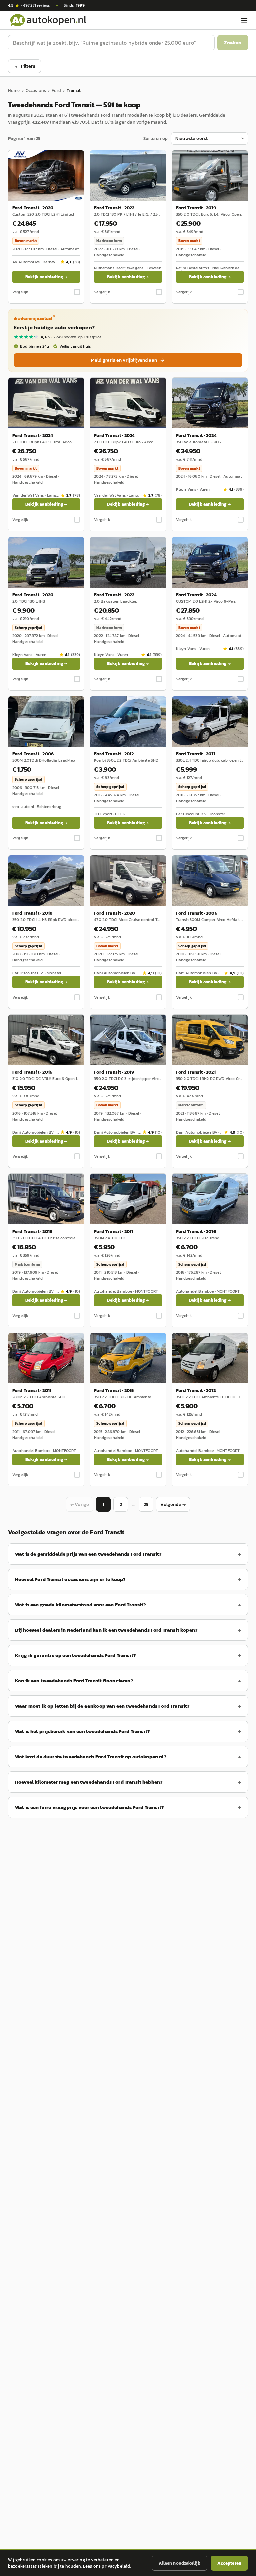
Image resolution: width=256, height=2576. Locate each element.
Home (14, 90)
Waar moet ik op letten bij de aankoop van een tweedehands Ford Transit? (102, 1706)
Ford (56, 90)
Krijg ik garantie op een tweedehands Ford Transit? (75, 1655)
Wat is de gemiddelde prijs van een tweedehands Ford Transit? (88, 1554)
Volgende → (173, 1504)
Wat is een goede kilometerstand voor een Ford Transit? (81, 1604)
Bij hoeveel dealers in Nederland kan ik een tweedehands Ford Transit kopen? (106, 1630)
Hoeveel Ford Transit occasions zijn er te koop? (70, 1579)
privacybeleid (116, 2566)
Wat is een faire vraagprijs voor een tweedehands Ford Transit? (89, 1807)
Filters (28, 66)
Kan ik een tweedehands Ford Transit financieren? (74, 1680)
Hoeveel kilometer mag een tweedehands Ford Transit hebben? (89, 1782)
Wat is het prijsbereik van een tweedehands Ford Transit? (82, 1731)
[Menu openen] (244, 20)
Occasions (36, 90)
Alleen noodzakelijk (179, 2563)
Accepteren (229, 2563)
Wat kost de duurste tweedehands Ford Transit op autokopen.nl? (91, 1756)
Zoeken (233, 42)
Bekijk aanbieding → (46, 277)
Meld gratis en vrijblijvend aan (124, 360)
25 (146, 1504)
